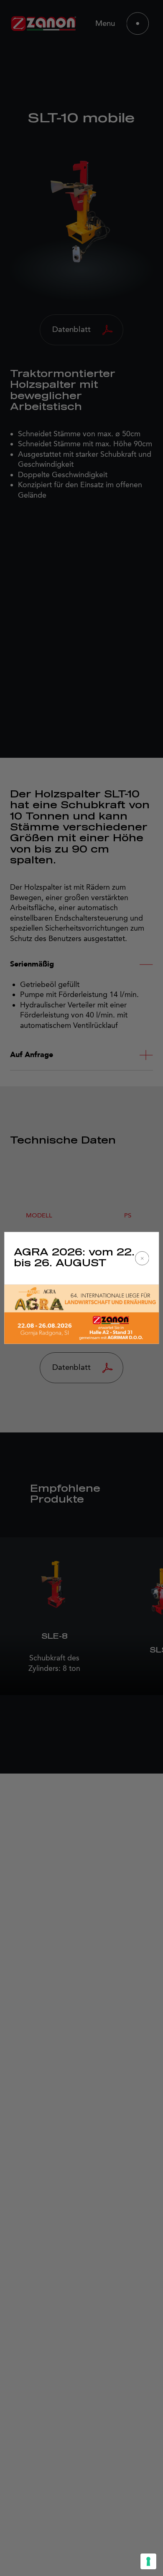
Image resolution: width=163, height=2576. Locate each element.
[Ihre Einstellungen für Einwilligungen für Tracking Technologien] (148, 2561)
